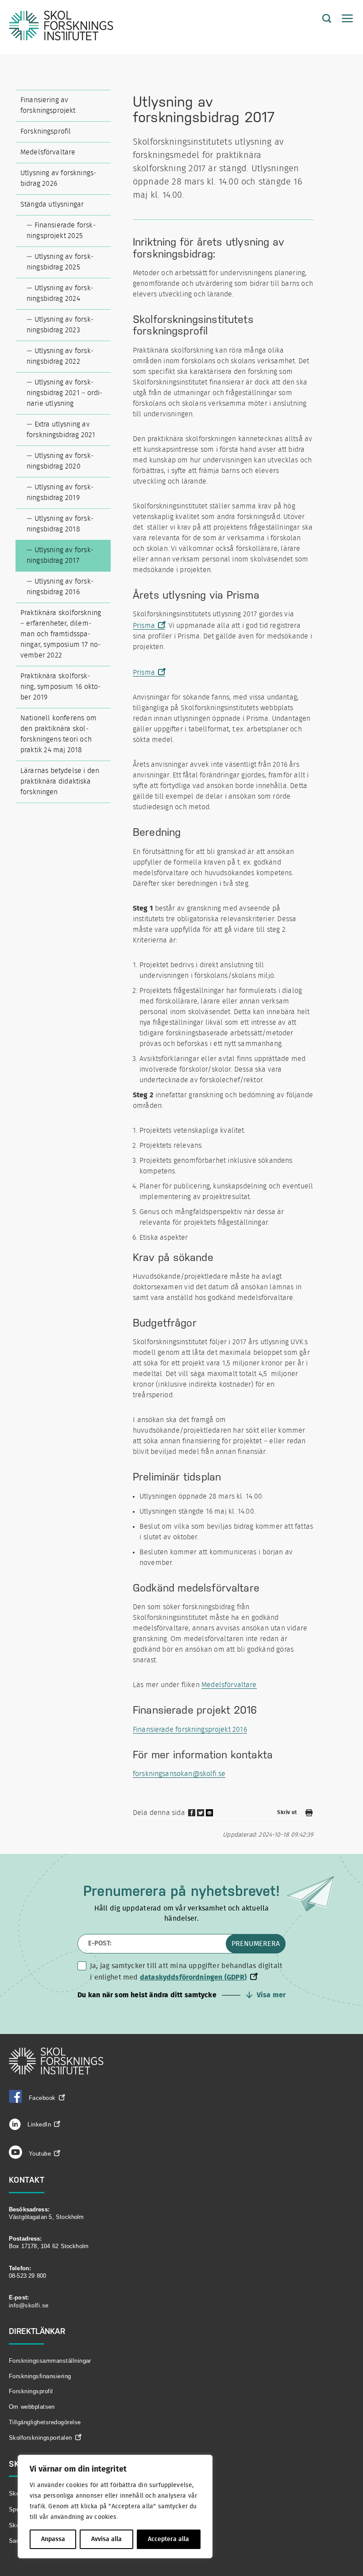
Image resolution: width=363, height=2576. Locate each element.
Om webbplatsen (32, 2407)
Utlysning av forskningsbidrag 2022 (60, 356)
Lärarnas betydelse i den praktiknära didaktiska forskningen (60, 781)
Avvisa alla (106, 2539)
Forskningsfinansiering (40, 2376)
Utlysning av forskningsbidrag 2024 (60, 293)
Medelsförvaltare (48, 152)
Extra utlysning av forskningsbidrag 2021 (61, 430)
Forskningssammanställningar (50, 2361)
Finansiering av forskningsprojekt (48, 105)
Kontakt (27, 2180)
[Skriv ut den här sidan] (309, 1814)
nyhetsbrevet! (235, 1891)
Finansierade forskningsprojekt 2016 (190, 1730)
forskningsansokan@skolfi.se (179, 1774)
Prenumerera (256, 1944)
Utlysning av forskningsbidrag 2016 (60, 587)
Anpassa (53, 2539)
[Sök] (320, 19)
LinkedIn (38, 2124)
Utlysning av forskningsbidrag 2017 (60, 555)
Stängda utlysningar (52, 204)
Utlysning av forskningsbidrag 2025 (60, 262)
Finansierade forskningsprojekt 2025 (61, 231)
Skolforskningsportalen (41, 2438)
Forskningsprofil (46, 131)
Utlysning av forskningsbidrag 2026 (58, 178)
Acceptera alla (168, 2539)
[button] (181, 1995)
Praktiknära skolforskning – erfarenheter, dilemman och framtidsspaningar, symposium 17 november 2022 (61, 634)
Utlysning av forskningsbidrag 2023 (60, 325)
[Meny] (343, 19)
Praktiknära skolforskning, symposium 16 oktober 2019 (60, 687)
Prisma (144, 626)
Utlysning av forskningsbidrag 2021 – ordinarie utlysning (64, 393)
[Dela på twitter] (201, 1815)
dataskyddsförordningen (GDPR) (193, 1977)
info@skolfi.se (29, 2305)
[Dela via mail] (210, 1816)
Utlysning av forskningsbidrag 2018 (60, 524)
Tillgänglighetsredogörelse (45, 2422)
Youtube (40, 2154)
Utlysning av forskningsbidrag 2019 (60, 492)
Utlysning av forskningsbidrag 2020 (60, 461)
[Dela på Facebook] (192, 1815)
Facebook (42, 2098)
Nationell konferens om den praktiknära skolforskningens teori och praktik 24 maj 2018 (58, 734)
